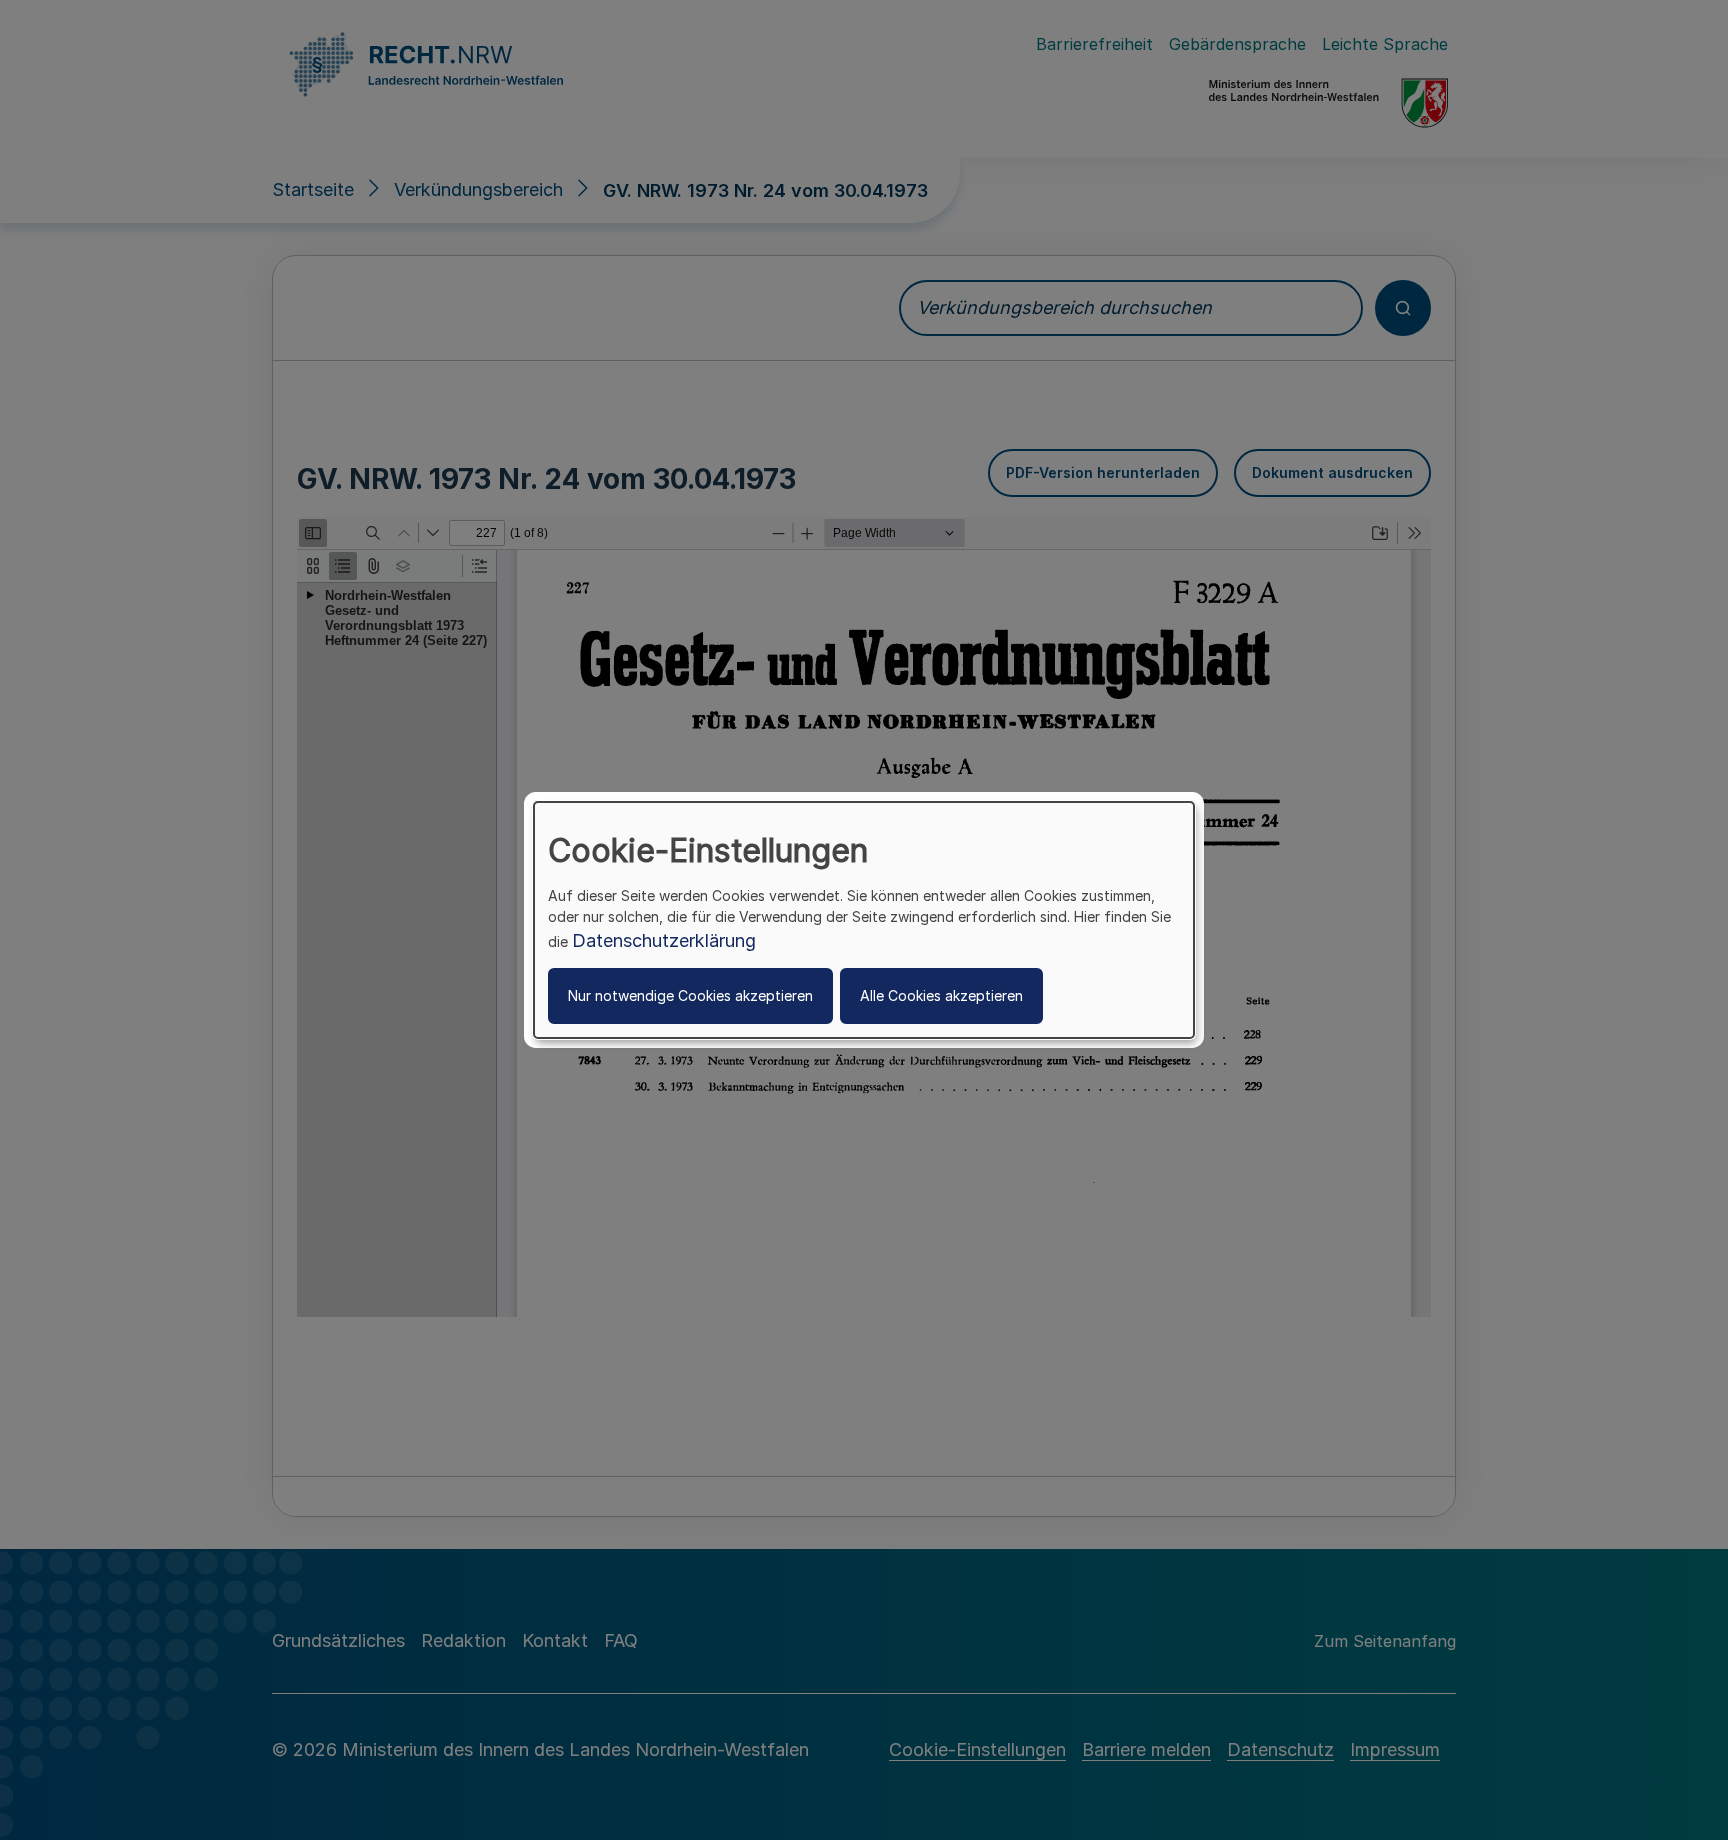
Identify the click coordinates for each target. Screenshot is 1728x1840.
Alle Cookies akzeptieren (941, 995)
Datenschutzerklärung (664, 940)
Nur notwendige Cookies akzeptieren (690, 995)
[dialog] (864, 920)
